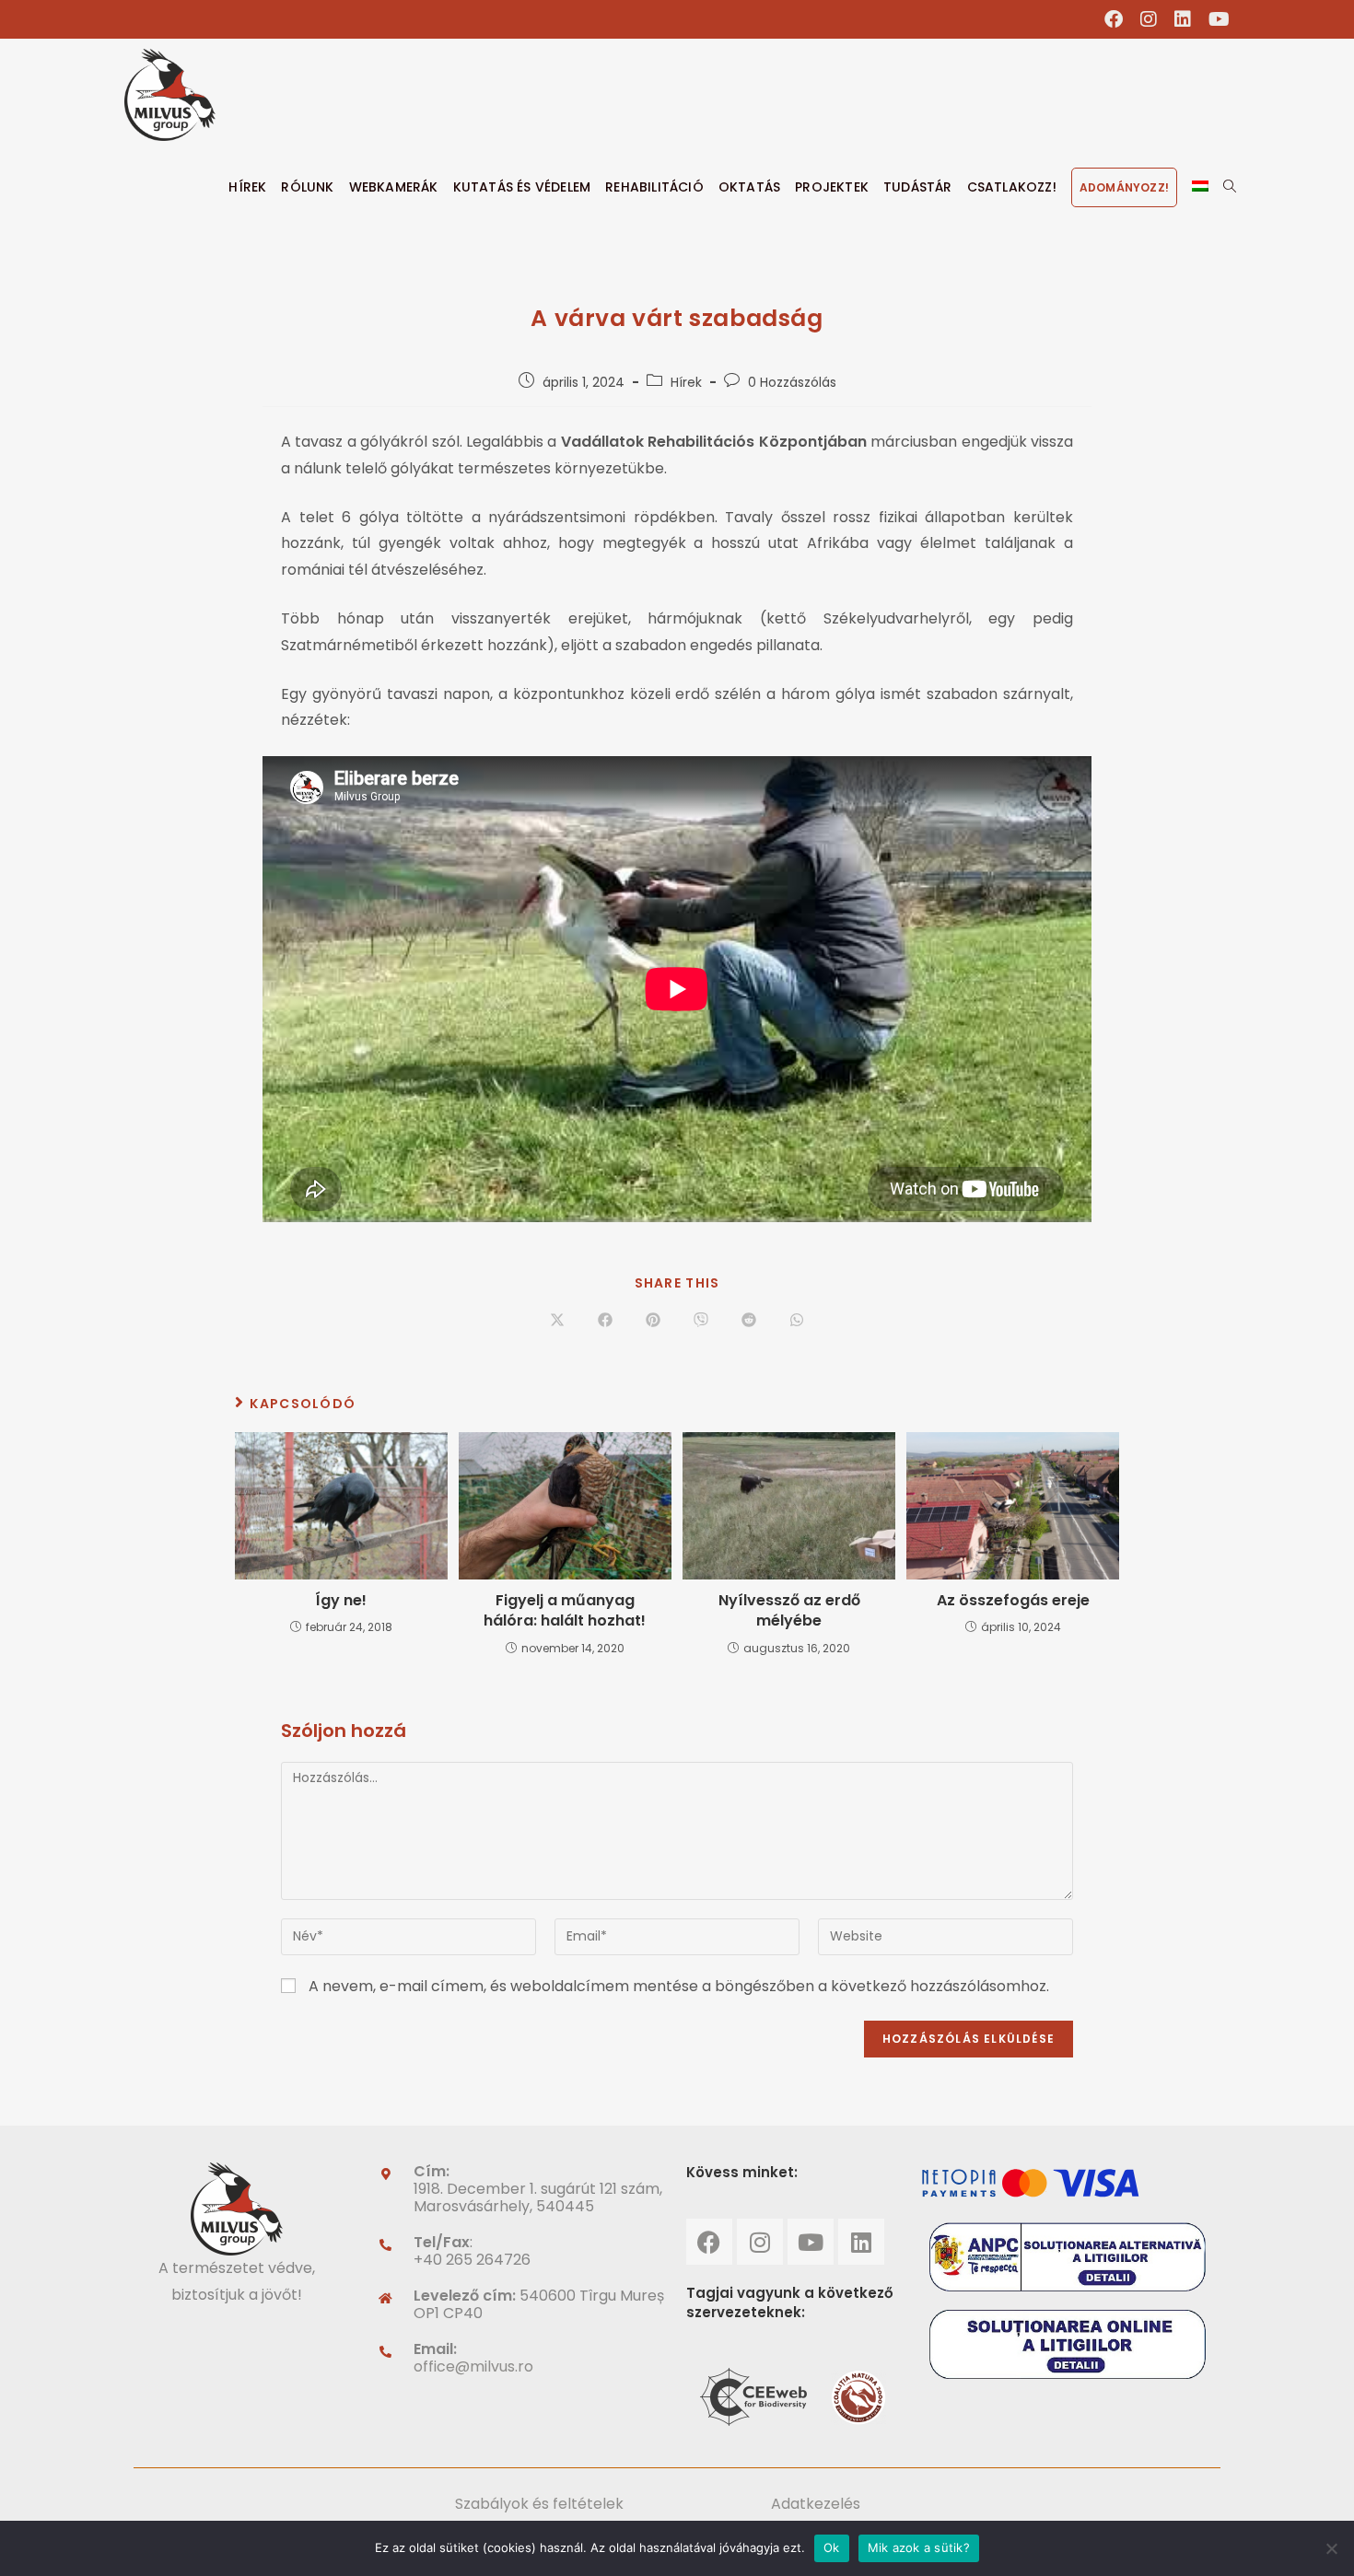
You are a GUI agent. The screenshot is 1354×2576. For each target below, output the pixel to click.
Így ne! (341, 1601)
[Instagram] (760, 2242)
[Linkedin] (861, 2242)
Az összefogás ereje (1013, 1601)
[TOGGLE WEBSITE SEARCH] (1230, 187)
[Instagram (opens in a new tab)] (1149, 19)
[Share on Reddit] (749, 1322)
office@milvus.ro (473, 2366)
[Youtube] (811, 2242)
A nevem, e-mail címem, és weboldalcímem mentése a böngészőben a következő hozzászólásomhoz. (679, 1986)
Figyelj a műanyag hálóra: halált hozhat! (565, 1611)
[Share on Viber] (701, 1322)
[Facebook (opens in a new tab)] (1114, 19)
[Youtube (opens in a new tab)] (1215, 19)
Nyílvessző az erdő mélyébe (789, 1611)
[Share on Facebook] (605, 1322)
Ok (832, 2547)
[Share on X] (557, 1322)
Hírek (686, 382)
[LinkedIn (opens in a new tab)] (1183, 19)
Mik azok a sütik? (919, 2547)
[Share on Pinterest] (653, 1322)
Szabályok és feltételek (539, 2504)
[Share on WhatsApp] (797, 1322)
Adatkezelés (816, 2504)
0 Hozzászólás (792, 382)
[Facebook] (709, 2242)
